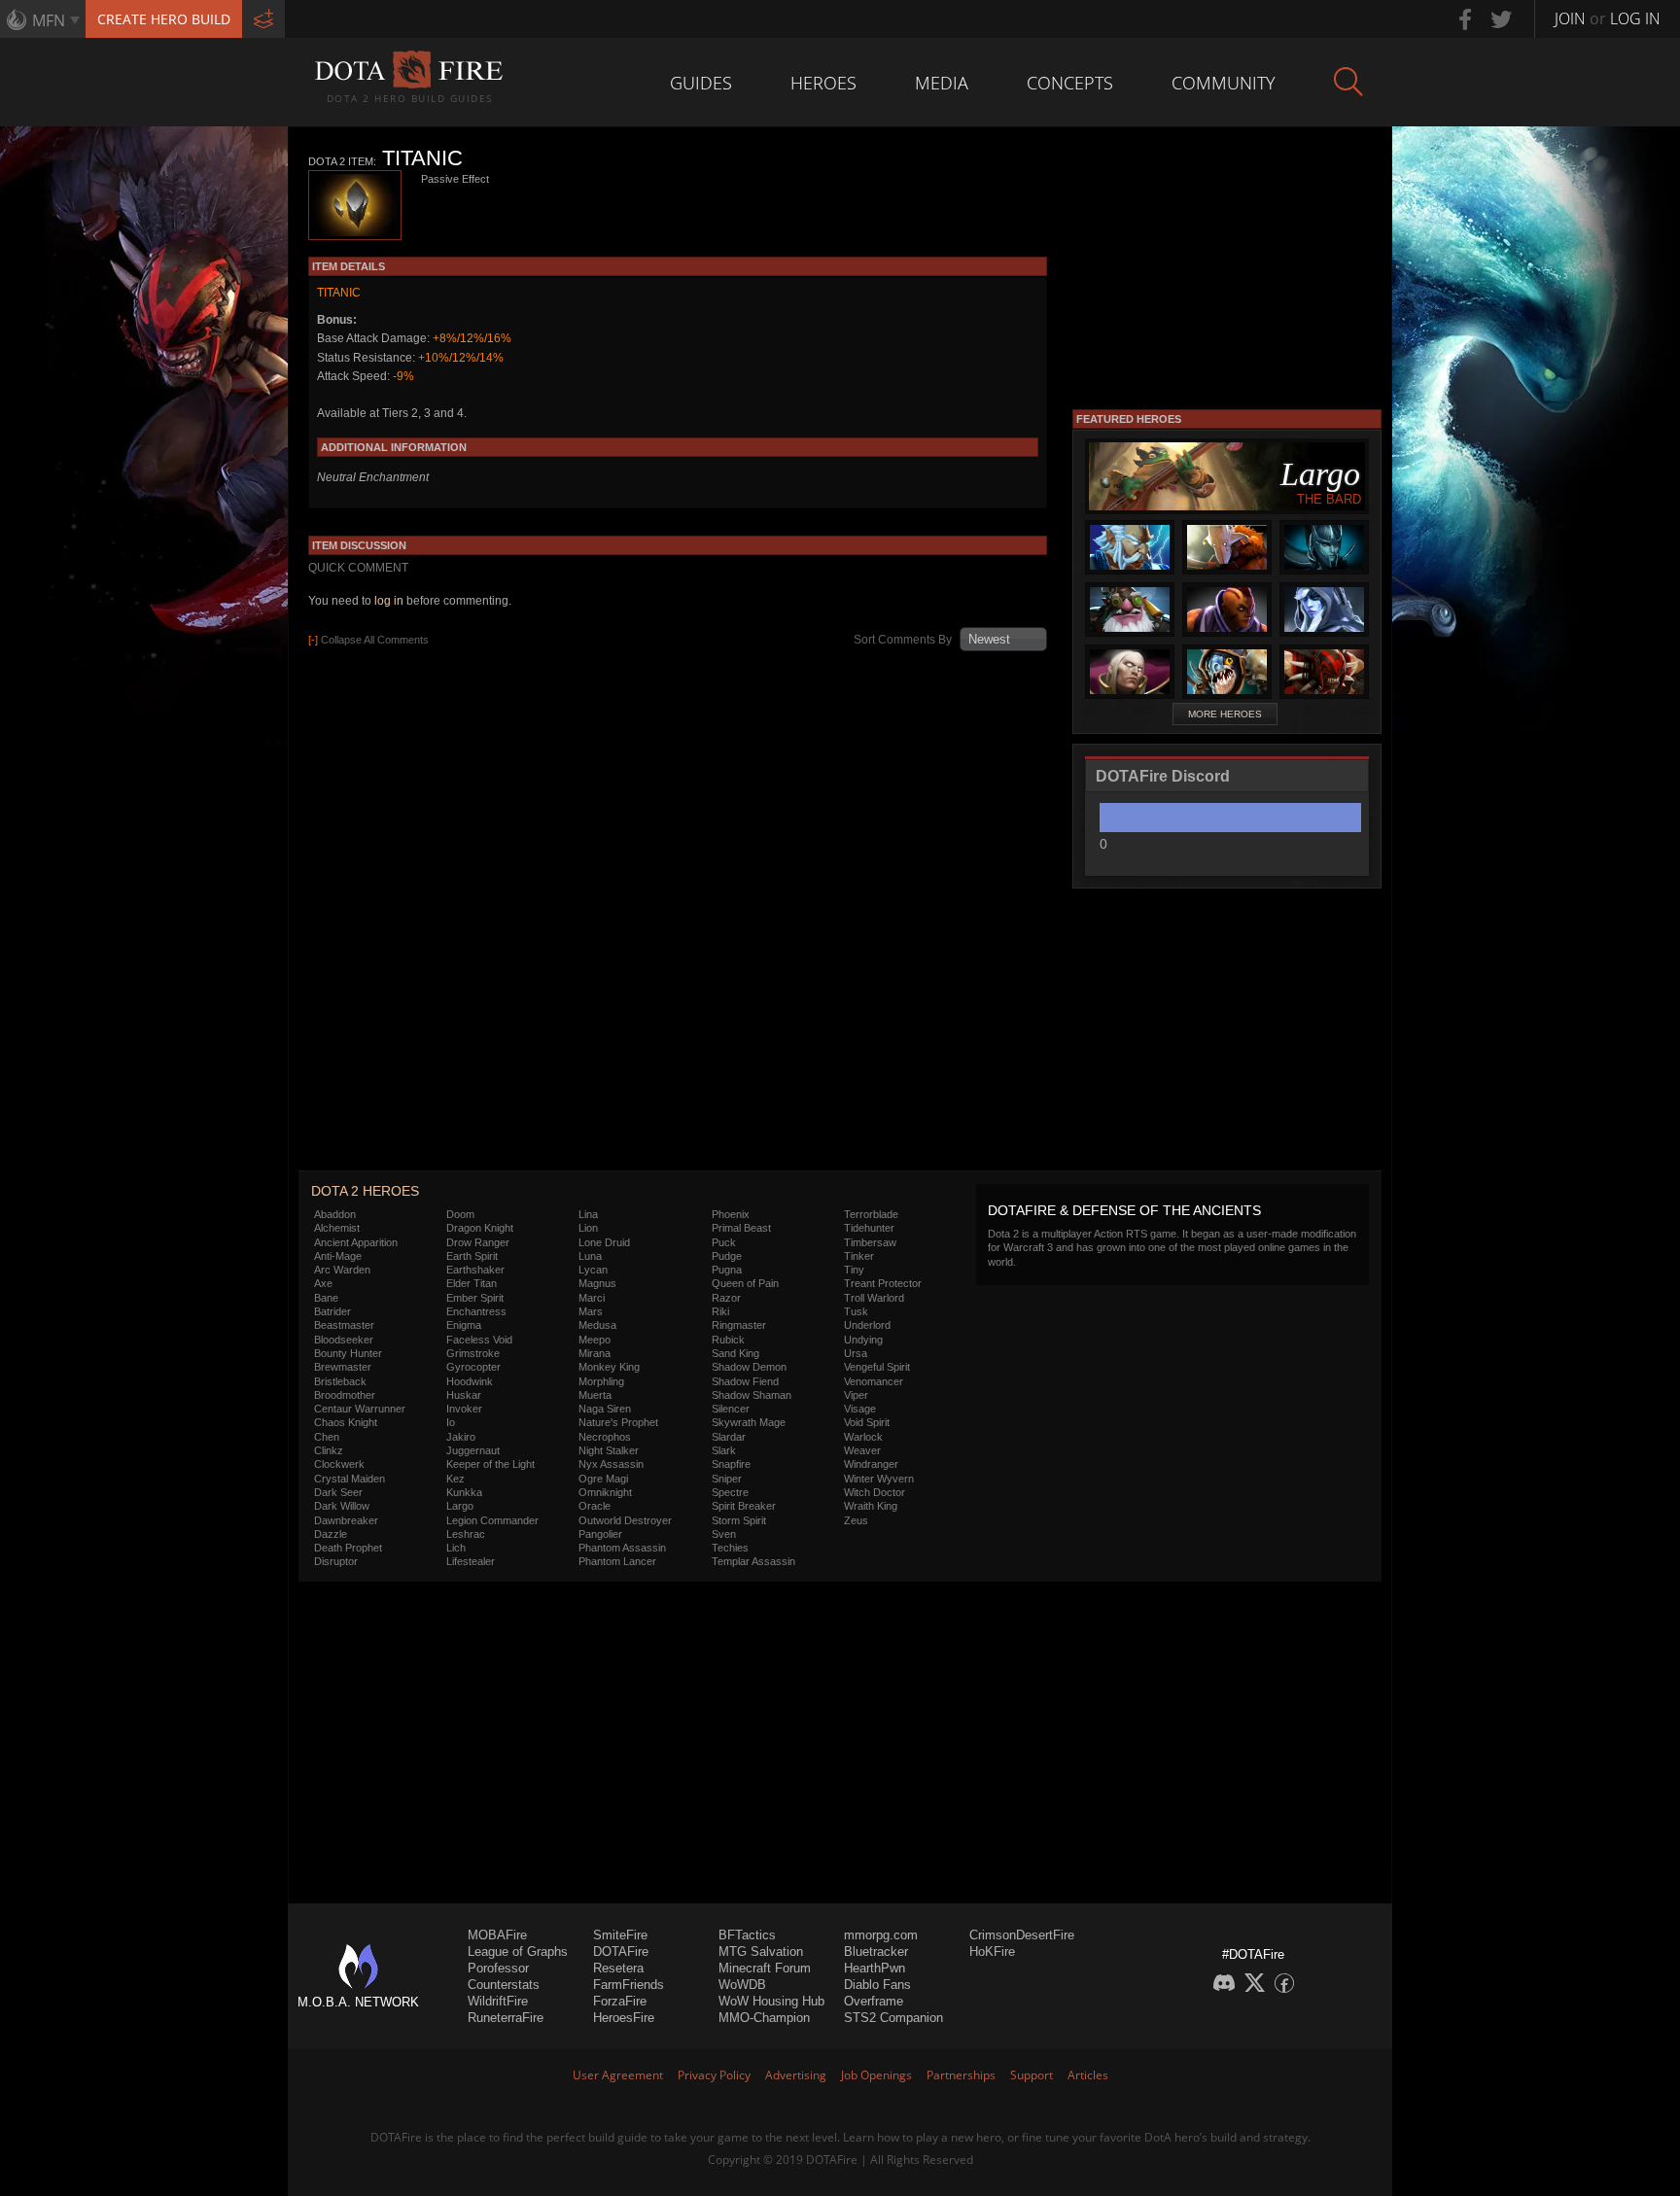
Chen (327, 1437)
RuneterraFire (506, 2018)
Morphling (601, 1381)
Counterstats (504, 1985)
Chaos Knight (346, 1422)
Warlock (863, 1437)
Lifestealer (471, 1561)
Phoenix (731, 1214)
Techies (730, 1548)
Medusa (597, 1325)
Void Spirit (867, 1422)
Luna (590, 1256)
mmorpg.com (881, 1935)
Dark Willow (342, 1506)
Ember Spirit (475, 1298)
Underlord (867, 1325)
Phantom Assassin (622, 1548)
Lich (456, 1548)
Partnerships (961, 2075)
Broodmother (345, 1395)
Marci (592, 1298)
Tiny (854, 1270)
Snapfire (731, 1464)
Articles (1088, 2075)
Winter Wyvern (879, 1479)
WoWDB (742, 1985)
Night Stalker (609, 1450)
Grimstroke (473, 1353)
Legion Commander (492, 1520)
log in (389, 601)
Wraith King (871, 1506)
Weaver (862, 1450)
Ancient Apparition (356, 1242)
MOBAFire (497, 1935)
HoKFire (992, 1952)
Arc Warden (342, 1270)
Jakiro (461, 1437)
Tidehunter (869, 1228)
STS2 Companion (893, 2018)
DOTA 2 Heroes (365, 1191)
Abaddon (335, 1214)
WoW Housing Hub (771, 2001)
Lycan (593, 1270)
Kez (455, 1479)
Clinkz (329, 1450)
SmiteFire (620, 1935)
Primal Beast (741, 1228)
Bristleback (340, 1381)
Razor (726, 1298)
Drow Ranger (478, 1242)
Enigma (464, 1325)
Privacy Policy (714, 2075)
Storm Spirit (739, 1520)
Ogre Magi (603, 1479)
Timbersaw (870, 1242)
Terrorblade (871, 1214)
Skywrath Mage (749, 1422)
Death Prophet (348, 1548)
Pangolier (600, 1534)
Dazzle (331, 1534)
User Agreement (618, 2075)
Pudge (727, 1256)
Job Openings (876, 2075)
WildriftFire (498, 2001)
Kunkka (464, 1492)
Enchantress (476, 1311)
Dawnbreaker (346, 1520)
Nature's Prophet (618, 1422)
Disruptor (336, 1561)
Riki (720, 1311)
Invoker (464, 1409)
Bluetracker (876, 1952)
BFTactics (747, 1935)
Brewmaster (343, 1367)
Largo (460, 1506)
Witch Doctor (875, 1492)
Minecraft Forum (765, 1968)
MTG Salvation (761, 1952)
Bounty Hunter (348, 1353)
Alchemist (337, 1228)
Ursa (856, 1353)
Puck (724, 1242)
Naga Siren (605, 1409)
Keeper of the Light (490, 1464)
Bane (326, 1298)
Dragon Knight (480, 1228)
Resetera (618, 1968)
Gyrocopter (473, 1367)
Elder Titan (472, 1283)
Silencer (731, 1409)
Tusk (856, 1311)
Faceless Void (479, 1340)
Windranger (871, 1464)
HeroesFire (624, 2018)
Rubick (728, 1340)
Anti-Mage (338, 1256)
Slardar (729, 1437)
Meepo (595, 1340)
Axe (323, 1283)
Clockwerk (339, 1464)
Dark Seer (338, 1492)
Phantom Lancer (617, 1561)
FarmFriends (629, 1985)
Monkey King (609, 1367)
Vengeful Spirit (877, 1367)
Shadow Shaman (752, 1395)
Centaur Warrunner (360, 1409)
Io (451, 1422)
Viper (856, 1395)
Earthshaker (475, 1270)
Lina (588, 1214)
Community (1224, 83)
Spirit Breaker (744, 1506)
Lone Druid (604, 1242)
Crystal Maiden (350, 1479)
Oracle (595, 1506)
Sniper (727, 1479)
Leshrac (466, 1534)
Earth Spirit (472, 1256)
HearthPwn (875, 1968)
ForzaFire (620, 2001)
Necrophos (605, 1437)
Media (942, 83)
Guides (701, 83)
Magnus (597, 1283)
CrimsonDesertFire (1022, 1935)
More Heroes (1225, 714)
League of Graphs (518, 1952)
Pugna (727, 1270)
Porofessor (498, 1968)
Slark (724, 1450)
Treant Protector (883, 1283)
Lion (588, 1228)
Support (1032, 2075)
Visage (860, 1409)
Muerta (595, 1395)
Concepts (1070, 83)
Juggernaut (473, 1450)
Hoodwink (470, 1381)
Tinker (859, 1256)
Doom (460, 1214)
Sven (724, 1534)
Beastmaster (344, 1325)
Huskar (464, 1395)
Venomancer (874, 1381)
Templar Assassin (753, 1561)
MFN (49, 20)
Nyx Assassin (611, 1464)
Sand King (735, 1353)
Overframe (874, 2001)
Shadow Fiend (745, 1381)
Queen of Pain (745, 1283)
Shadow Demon (749, 1367)
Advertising (796, 2075)
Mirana (595, 1353)
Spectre (730, 1492)
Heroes (823, 83)
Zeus (856, 1520)
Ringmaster (739, 1325)
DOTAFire (621, 1952)
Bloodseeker (344, 1340)
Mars (591, 1311)
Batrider (332, 1311)
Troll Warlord (874, 1298)
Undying (863, 1340)
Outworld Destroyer (625, 1520)
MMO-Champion (764, 2018)
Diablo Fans (877, 1985)
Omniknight (605, 1492)
